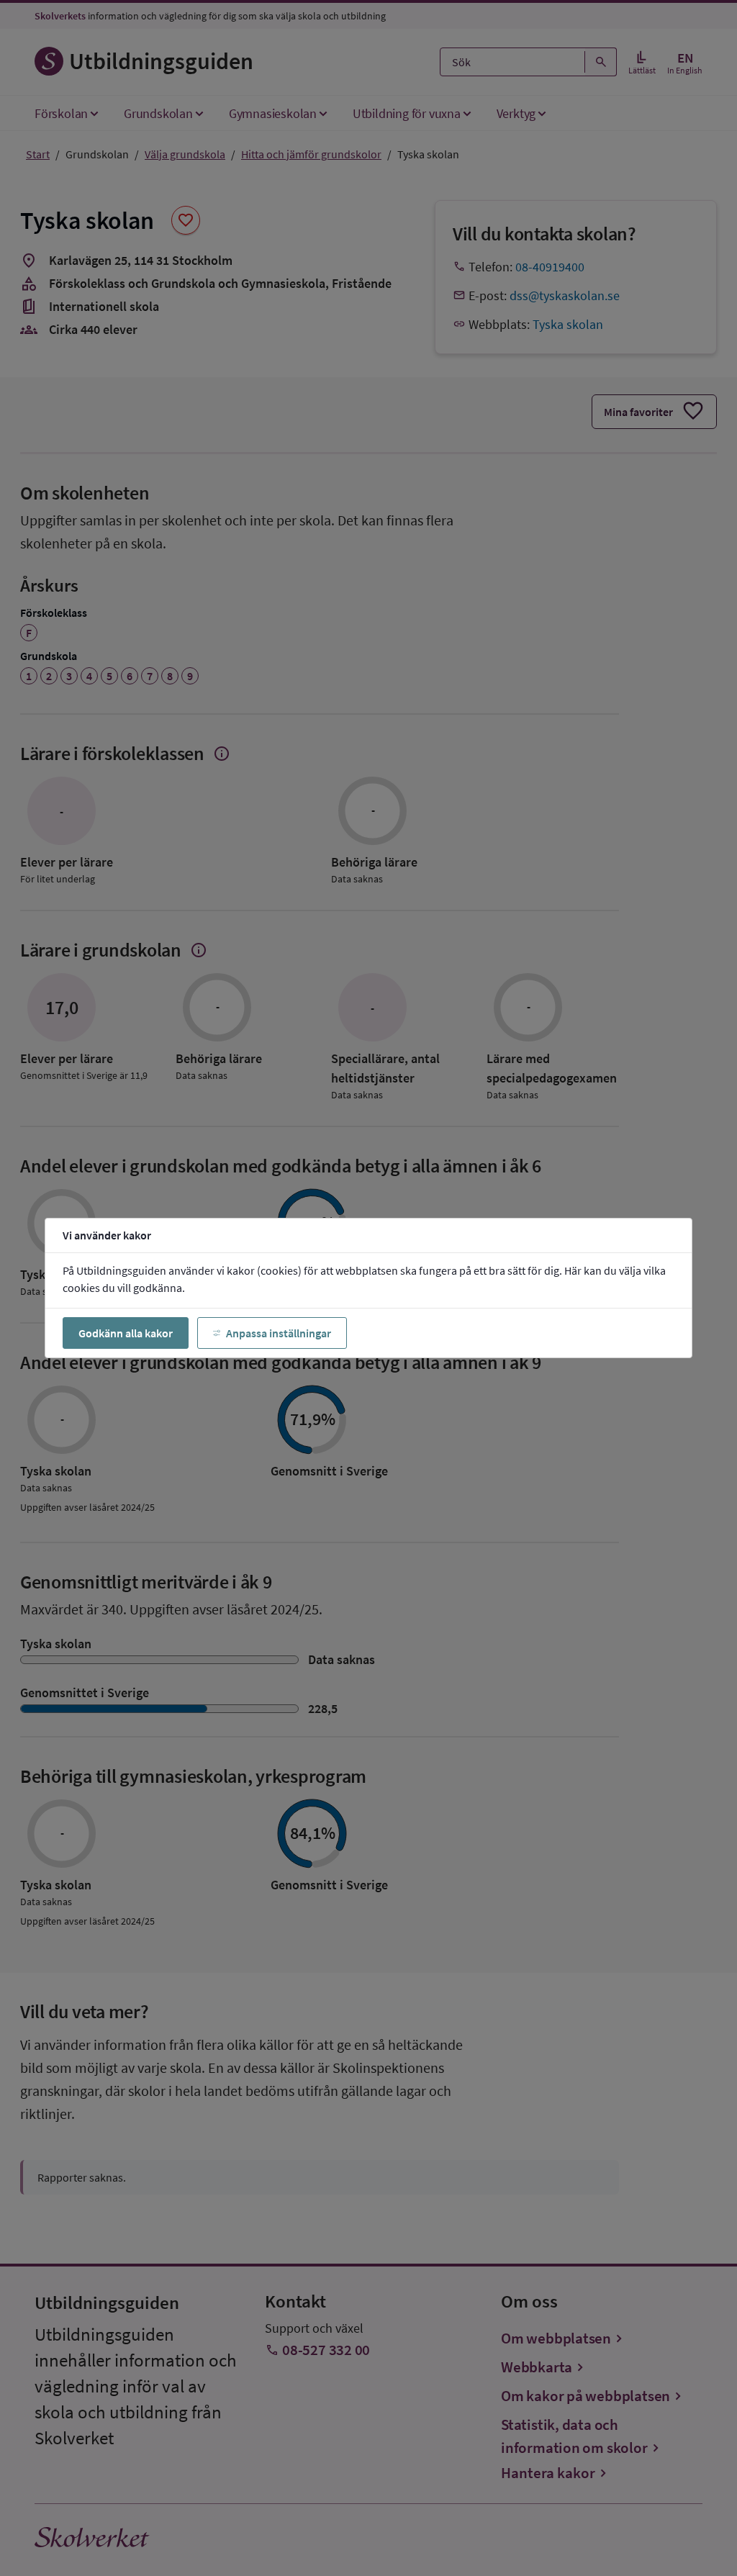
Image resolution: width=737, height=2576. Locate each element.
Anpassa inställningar (279, 1333)
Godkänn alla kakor (126, 1333)
